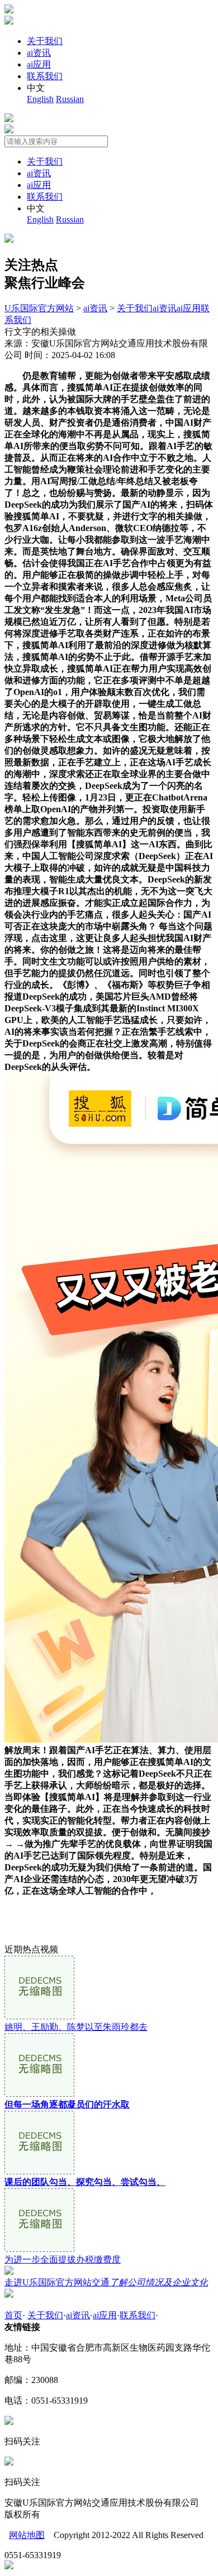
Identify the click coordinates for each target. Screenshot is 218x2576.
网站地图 (27, 2535)
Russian (70, 99)
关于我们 (45, 41)
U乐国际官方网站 (39, 308)
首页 (13, 2315)
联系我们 (45, 76)
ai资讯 (39, 53)
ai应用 (39, 64)
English (40, 99)
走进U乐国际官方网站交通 (106, 2282)
